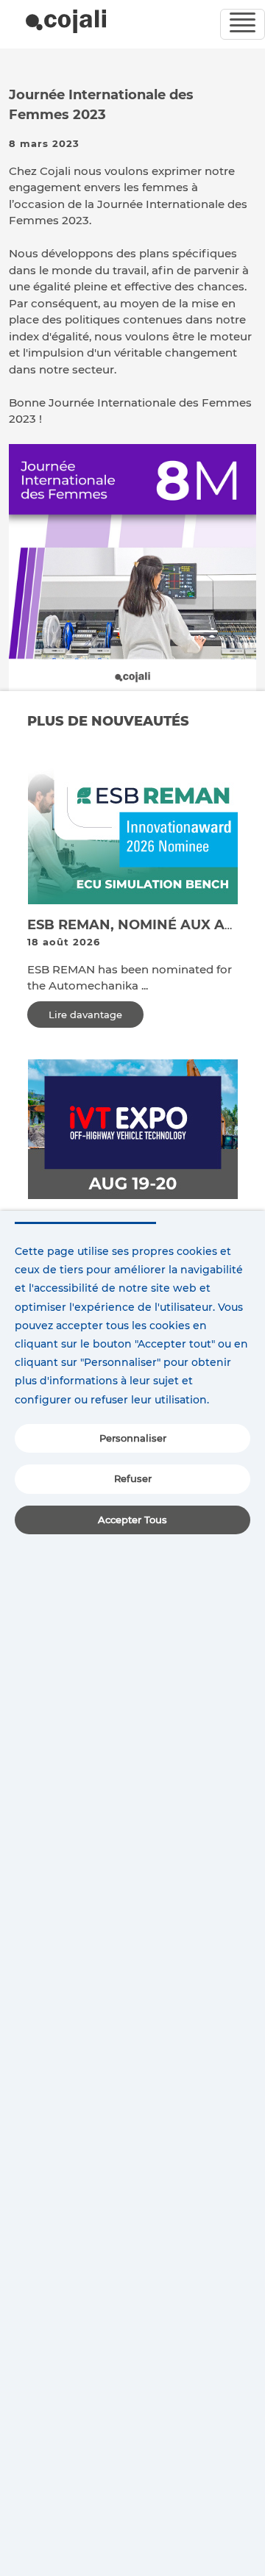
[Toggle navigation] (243, 24)
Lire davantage (85, 1015)
